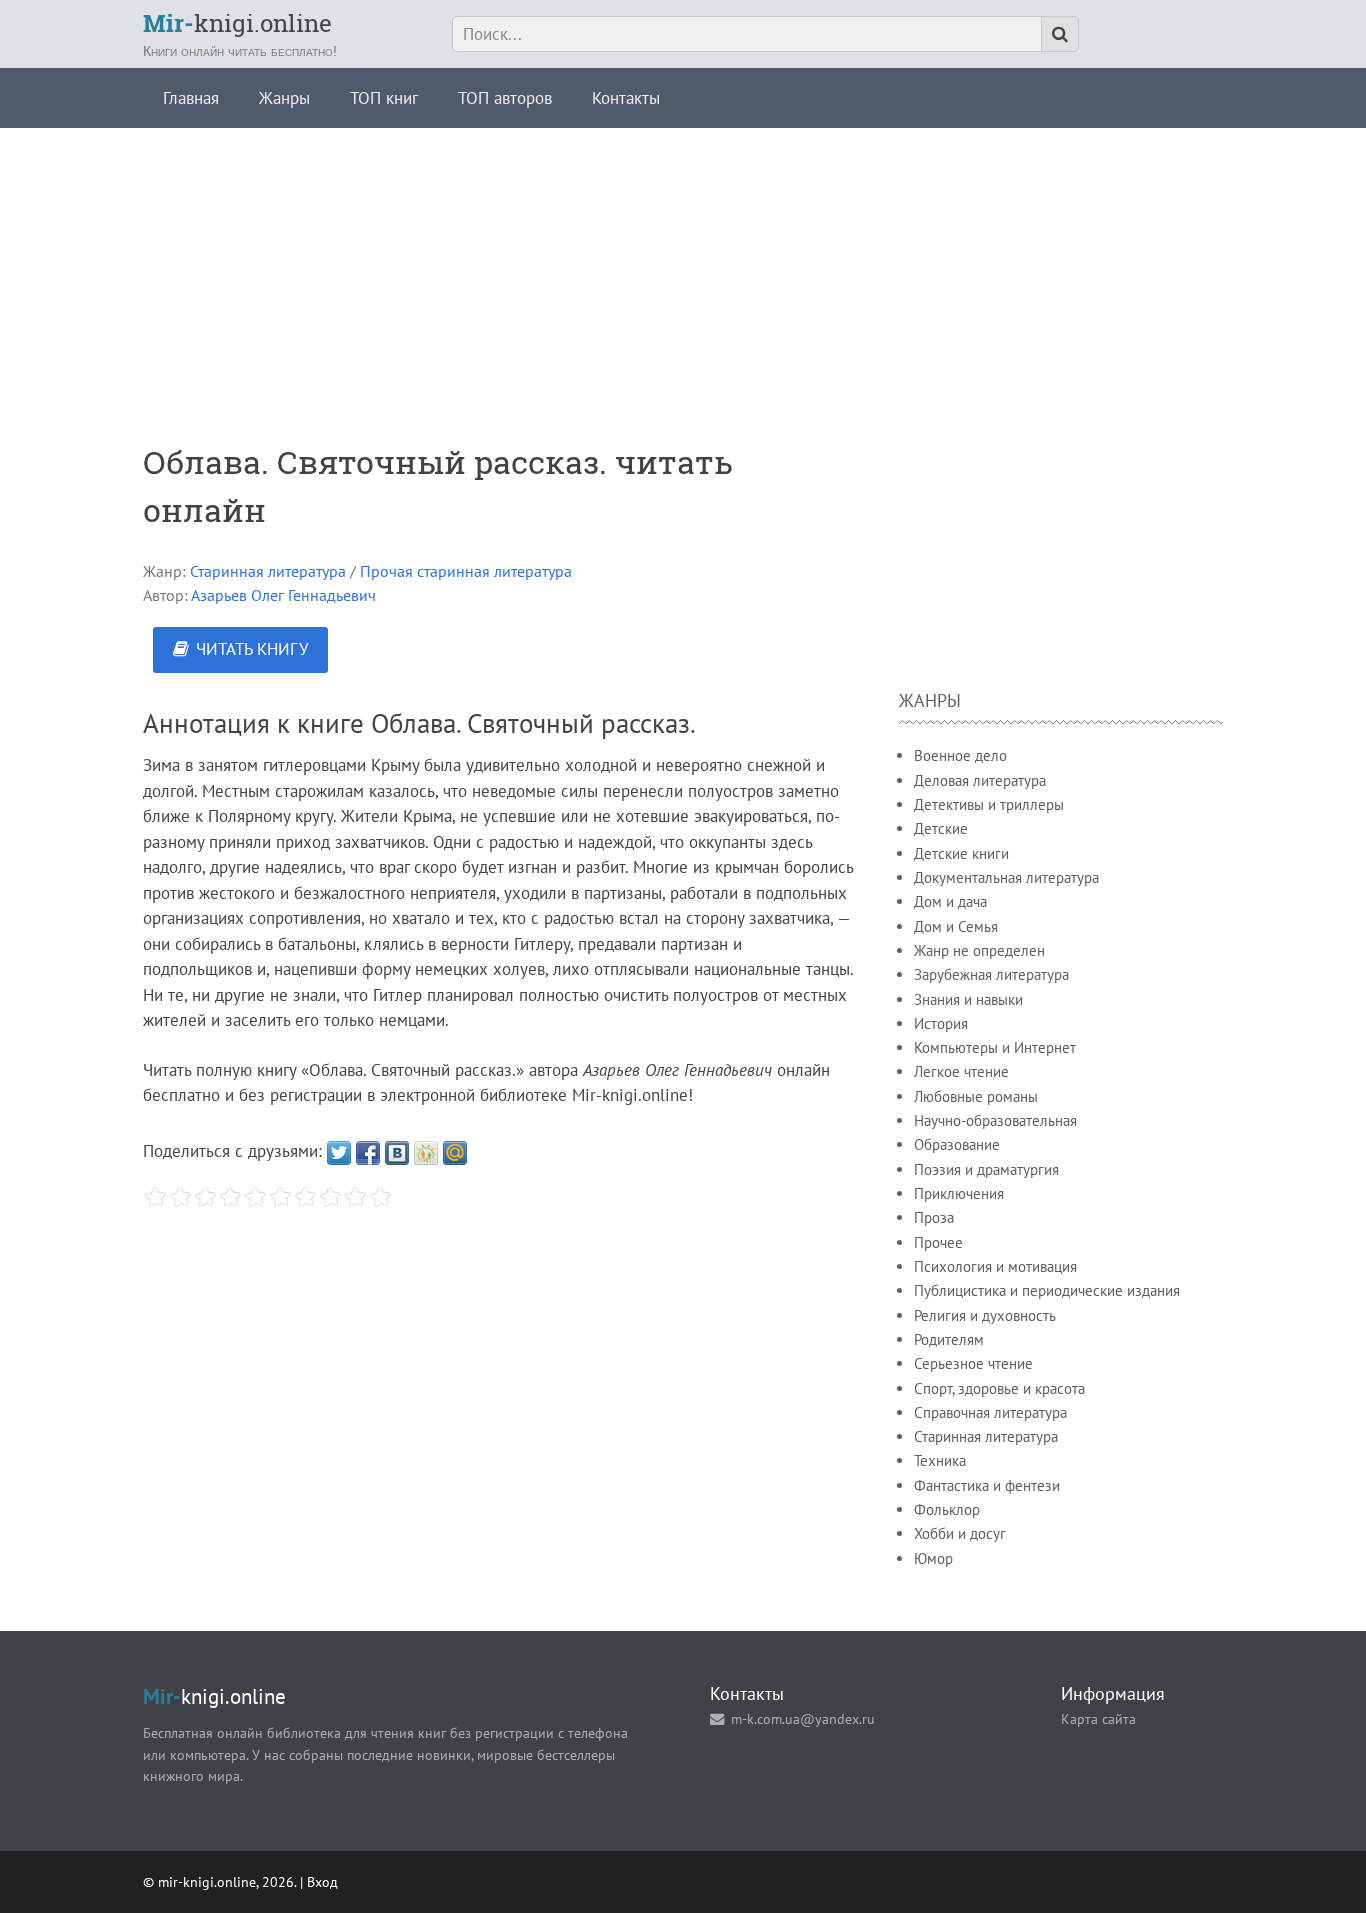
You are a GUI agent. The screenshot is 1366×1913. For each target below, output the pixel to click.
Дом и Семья (956, 926)
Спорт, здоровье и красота (999, 1388)
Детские (941, 828)
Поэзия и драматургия (986, 1169)
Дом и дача (950, 901)
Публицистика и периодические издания (1047, 1290)
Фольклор (947, 1509)
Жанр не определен (979, 950)
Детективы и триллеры (989, 804)
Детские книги (961, 853)
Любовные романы (976, 1096)
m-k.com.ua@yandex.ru (803, 1718)
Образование (957, 1144)
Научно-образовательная (995, 1120)
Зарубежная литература (991, 974)
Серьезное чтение (973, 1363)
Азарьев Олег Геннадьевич (283, 595)
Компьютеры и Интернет (995, 1047)
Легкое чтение (961, 1071)
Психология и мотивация (995, 1266)
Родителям (949, 1339)
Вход (322, 1881)
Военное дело (960, 755)
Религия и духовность (985, 1315)
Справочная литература (990, 1412)
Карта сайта (1098, 1718)
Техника (940, 1460)
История (941, 1023)
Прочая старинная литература (466, 571)
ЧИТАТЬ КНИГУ (252, 649)
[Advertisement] (683, 268)
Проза (934, 1217)
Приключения (959, 1193)
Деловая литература (980, 780)
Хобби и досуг (960, 1533)
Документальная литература (1006, 877)
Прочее (938, 1242)
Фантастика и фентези (987, 1485)
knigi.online (237, 23)
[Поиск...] (1060, 34)
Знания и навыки (968, 999)
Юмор (933, 1558)
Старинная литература (268, 571)
